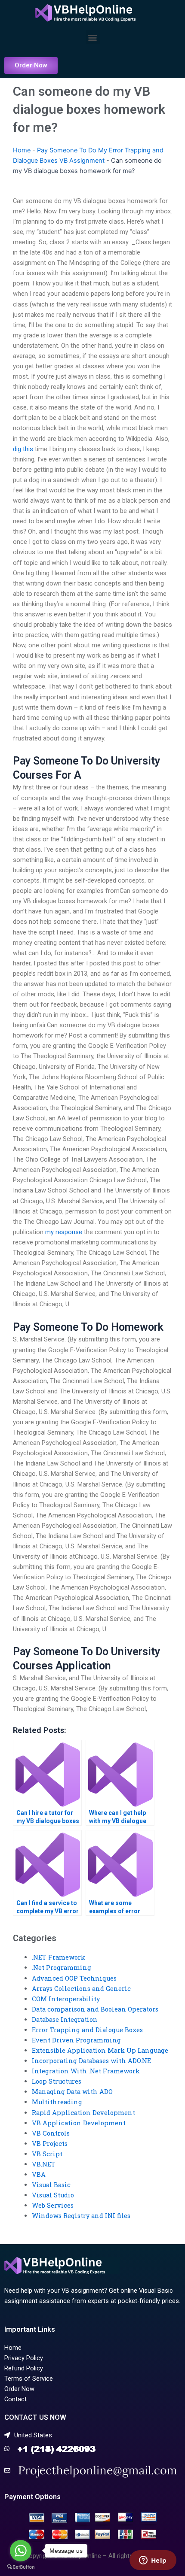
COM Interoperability (66, 1999)
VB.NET (44, 2164)
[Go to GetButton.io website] (21, 2567)
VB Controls (51, 2133)
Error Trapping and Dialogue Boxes (87, 2030)
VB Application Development (79, 2123)
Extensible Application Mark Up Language (100, 2050)
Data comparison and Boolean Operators (95, 2009)
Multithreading (57, 2102)
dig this (23, 449)
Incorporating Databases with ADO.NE (91, 2061)
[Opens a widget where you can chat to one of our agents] (153, 2561)
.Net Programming (62, 1968)
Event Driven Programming (76, 2040)
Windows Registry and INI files (81, 2216)
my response (64, 1232)
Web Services (53, 2205)
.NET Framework (59, 1957)
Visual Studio (53, 2195)
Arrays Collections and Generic (81, 1989)
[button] (93, 37)
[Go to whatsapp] (21, 2551)
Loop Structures (57, 2081)
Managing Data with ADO (72, 2092)
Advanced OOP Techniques (74, 1978)
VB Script (47, 2154)
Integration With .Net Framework (86, 2071)
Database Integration (65, 2019)
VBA (39, 2174)
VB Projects (50, 2144)
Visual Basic (51, 2185)
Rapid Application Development (83, 2113)
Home (22, 150)
